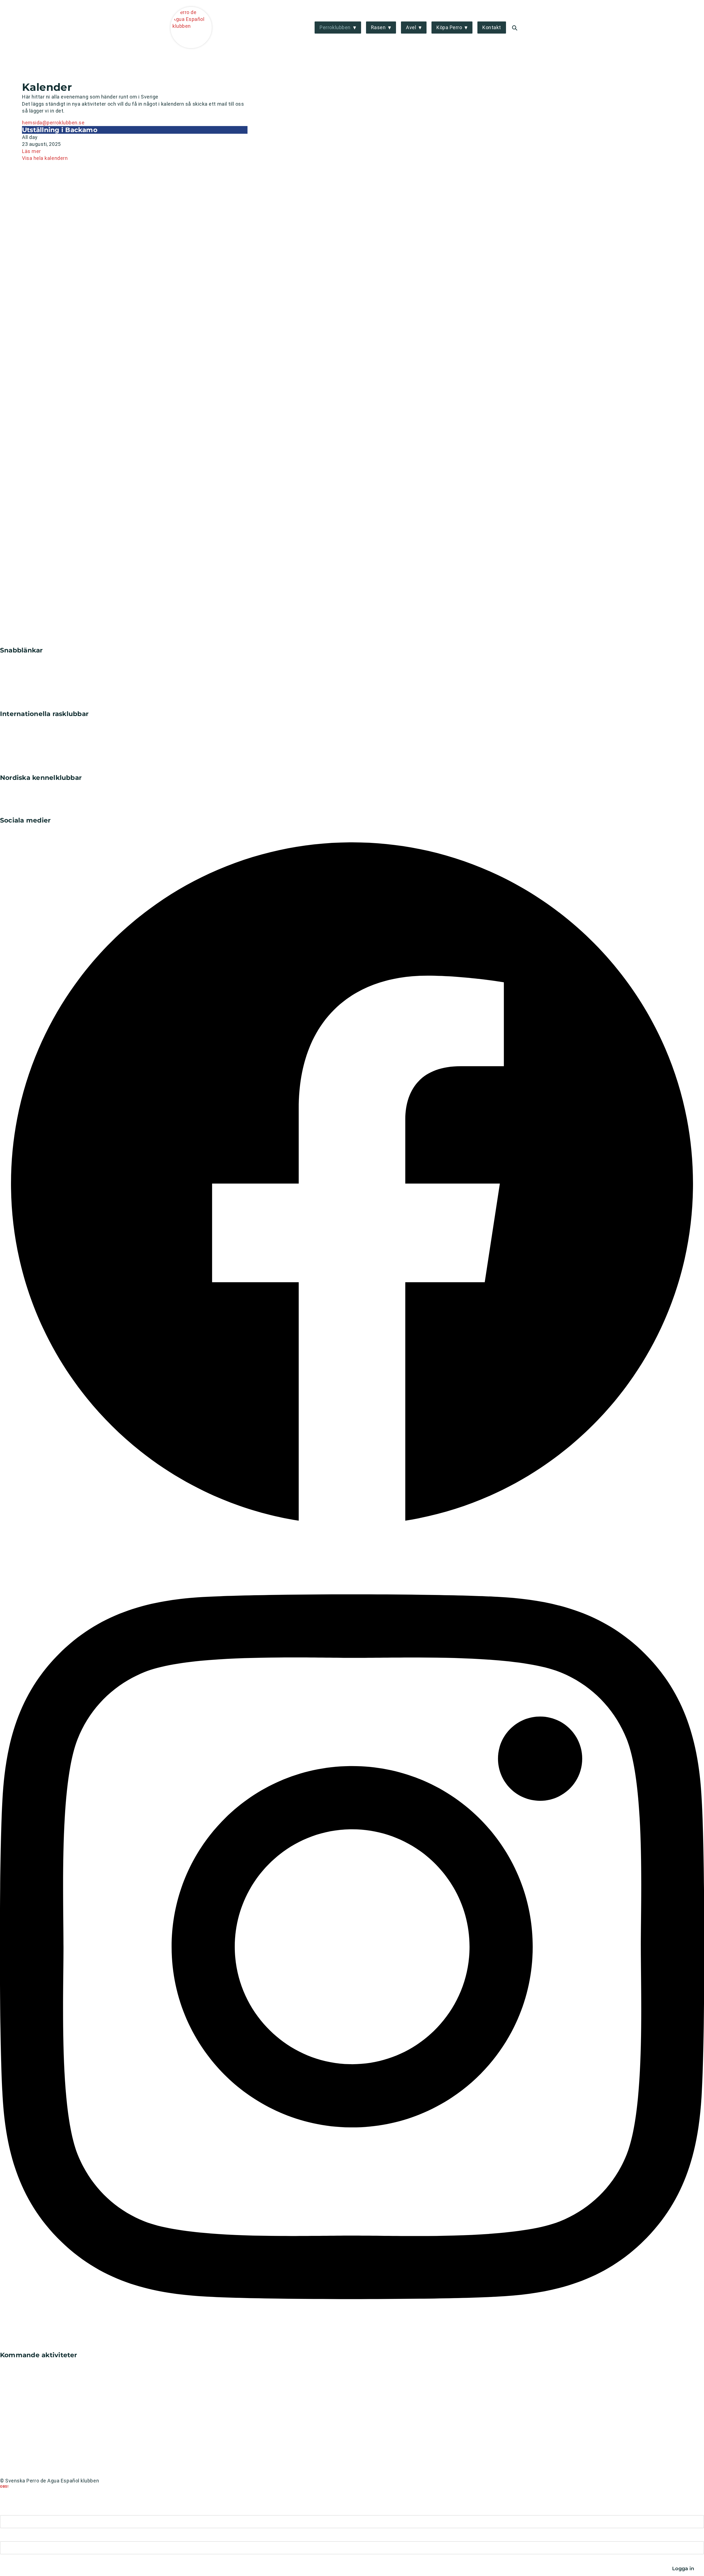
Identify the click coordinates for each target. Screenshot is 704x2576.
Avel (411, 27)
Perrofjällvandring (21, 2443)
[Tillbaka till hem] (34, 643)
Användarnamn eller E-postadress (33, 2510)
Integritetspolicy (20, 2473)
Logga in (527, 28)
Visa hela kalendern (45, 158)
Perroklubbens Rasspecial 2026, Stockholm (51, 2402)
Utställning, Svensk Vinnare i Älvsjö (41, 2423)
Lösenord (9, 2536)
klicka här (61, 2491)
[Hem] (191, 28)
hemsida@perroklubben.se (53, 123)
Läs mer (31, 151)
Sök (515, 28)
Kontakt (492, 27)
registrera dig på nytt (154, 2486)
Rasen (378, 27)
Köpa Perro (449, 27)
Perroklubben (335, 27)
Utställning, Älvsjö (21, 2382)
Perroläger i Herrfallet (25, 2362)
